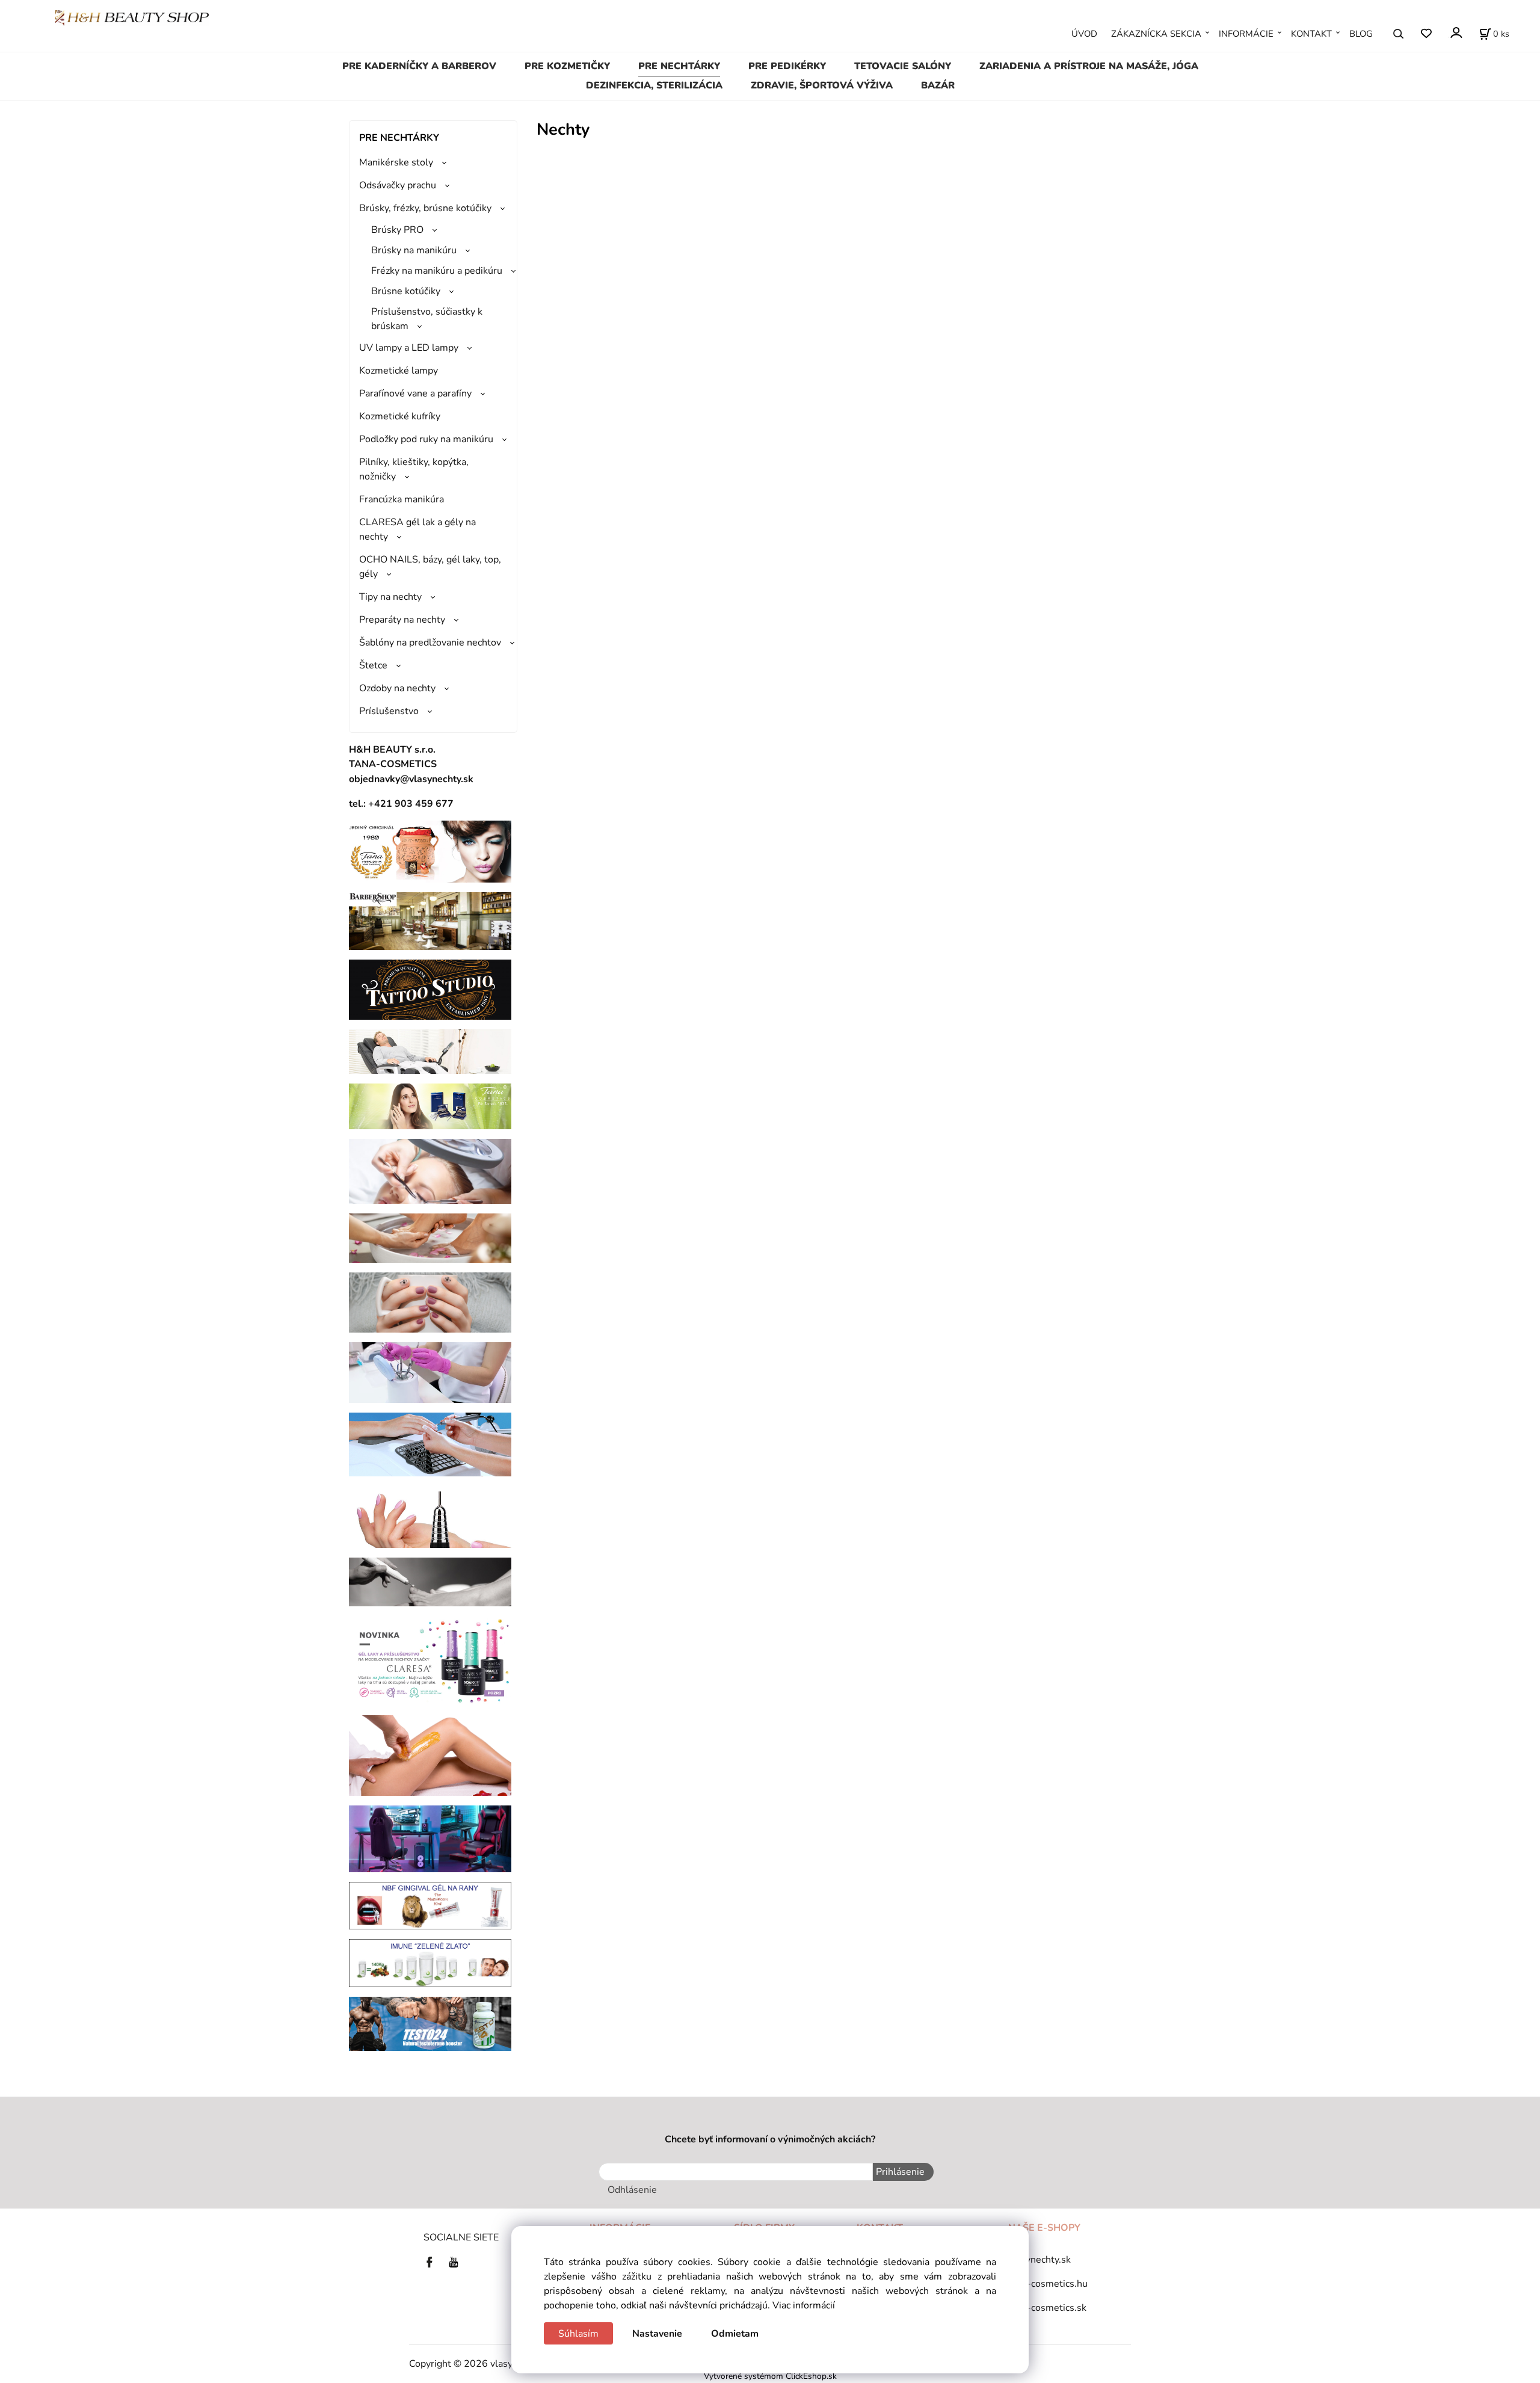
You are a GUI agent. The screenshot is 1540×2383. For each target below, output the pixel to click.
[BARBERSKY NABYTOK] (430, 920)
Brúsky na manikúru (414, 250)
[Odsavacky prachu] (430, 1444)
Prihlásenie (900, 2172)
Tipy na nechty (390, 597)
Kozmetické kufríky (400, 416)
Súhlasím (578, 2334)
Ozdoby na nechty (397, 688)
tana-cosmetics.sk (1047, 2308)
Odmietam (735, 2334)
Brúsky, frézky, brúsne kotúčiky (425, 208)
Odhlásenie (632, 2190)
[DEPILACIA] (430, 1755)
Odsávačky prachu (398, 185)
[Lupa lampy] (430, 1171)
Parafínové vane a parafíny (415, 393)
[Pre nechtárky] (430, 1302)
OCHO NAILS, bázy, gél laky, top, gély (430, 567)
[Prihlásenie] (1455, 33)
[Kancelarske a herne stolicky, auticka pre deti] (430, 1838)
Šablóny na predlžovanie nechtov (430, 643)
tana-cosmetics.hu (1048, 2284)
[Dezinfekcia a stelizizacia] (430, 1372)
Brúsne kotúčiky (406, 291)
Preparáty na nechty (402, 620)
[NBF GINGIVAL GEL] (430, 1905)
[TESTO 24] (430, 2023)
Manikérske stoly (396, 162)
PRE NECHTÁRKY (679, 66)
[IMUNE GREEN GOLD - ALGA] (430, 1962)
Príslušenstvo (389, 711)
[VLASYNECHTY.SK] (433, 2261)
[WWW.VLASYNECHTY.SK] (132, 17)
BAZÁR (938, 85)
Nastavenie (657, 2334)
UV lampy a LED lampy (409, 348)
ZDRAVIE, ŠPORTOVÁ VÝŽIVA (822, 85)
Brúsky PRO (397, 230)
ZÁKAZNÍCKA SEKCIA (1156, 34)
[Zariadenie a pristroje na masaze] (430, 1051)
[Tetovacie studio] (430, 989)
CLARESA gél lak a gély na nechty (417, 529)
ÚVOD (1084, 34)
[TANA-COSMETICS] (430, 1106)
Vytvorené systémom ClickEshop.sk (770, 2376)
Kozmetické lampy (399, 371)
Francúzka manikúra (402, 499)
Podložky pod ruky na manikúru (426, 439)
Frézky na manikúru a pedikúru (437, 271)
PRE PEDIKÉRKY (787, 66)
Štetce (373, 665)
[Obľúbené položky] (1426, 34)
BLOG (1361, 34)
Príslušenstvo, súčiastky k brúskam (427, 319)
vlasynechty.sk (1039, 2260)
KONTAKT (1311, 34)
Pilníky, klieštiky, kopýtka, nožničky (414, 469)
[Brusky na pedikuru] (430, 1581)
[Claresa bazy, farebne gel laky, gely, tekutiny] (430, 1660)
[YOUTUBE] (454, 2261)
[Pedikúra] (430, 1238)
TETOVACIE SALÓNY (903, 66)
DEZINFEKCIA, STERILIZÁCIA (654, 85)
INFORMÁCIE (1246, 34)
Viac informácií (804, 2305)
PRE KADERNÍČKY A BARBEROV (419, 66)
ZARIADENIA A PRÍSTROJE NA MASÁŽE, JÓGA (1089, 66)
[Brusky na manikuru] (430, 1516)
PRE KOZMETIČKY (567, 66)
